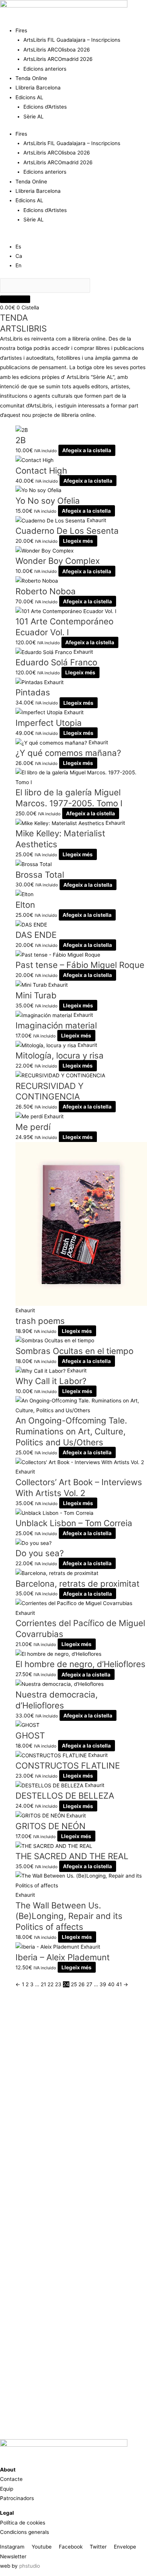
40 (111, 1984)
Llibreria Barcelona (38, 88)
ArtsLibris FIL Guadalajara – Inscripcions (72, 40)
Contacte (11, 2479)
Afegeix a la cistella (87, 450)
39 (103, 1984)
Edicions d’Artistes (45, 107)
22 (51, 1984)
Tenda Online (31, 78)
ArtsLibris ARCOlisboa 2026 (57, 50)
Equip (7, 2489)
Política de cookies (23, 2523)
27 (89, 1984)
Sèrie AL (34, 117)
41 (119, 1984)
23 (58, 1984)
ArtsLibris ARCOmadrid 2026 (58, 59)
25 (74, 1984)
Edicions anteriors (45, 69)
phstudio (30, 2566)
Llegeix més (78, 541)
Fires (21, 30)
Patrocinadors (17, 2498)
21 (43, 1984)
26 (82, 1984)
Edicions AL (29, 97)
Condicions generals (24, 2532)
